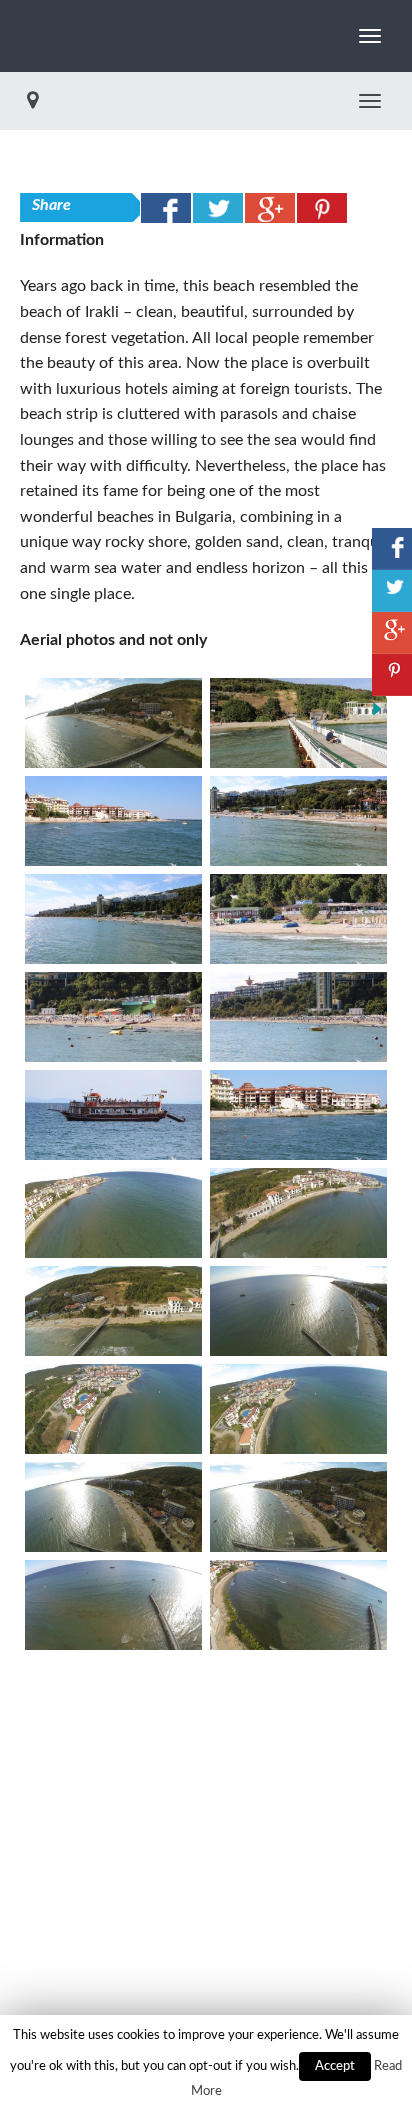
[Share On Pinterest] (322, 208)
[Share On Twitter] (218, 208)
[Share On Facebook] (166, 208)
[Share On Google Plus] (270, 208)
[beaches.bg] (20, 36)
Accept (335, 2066)
